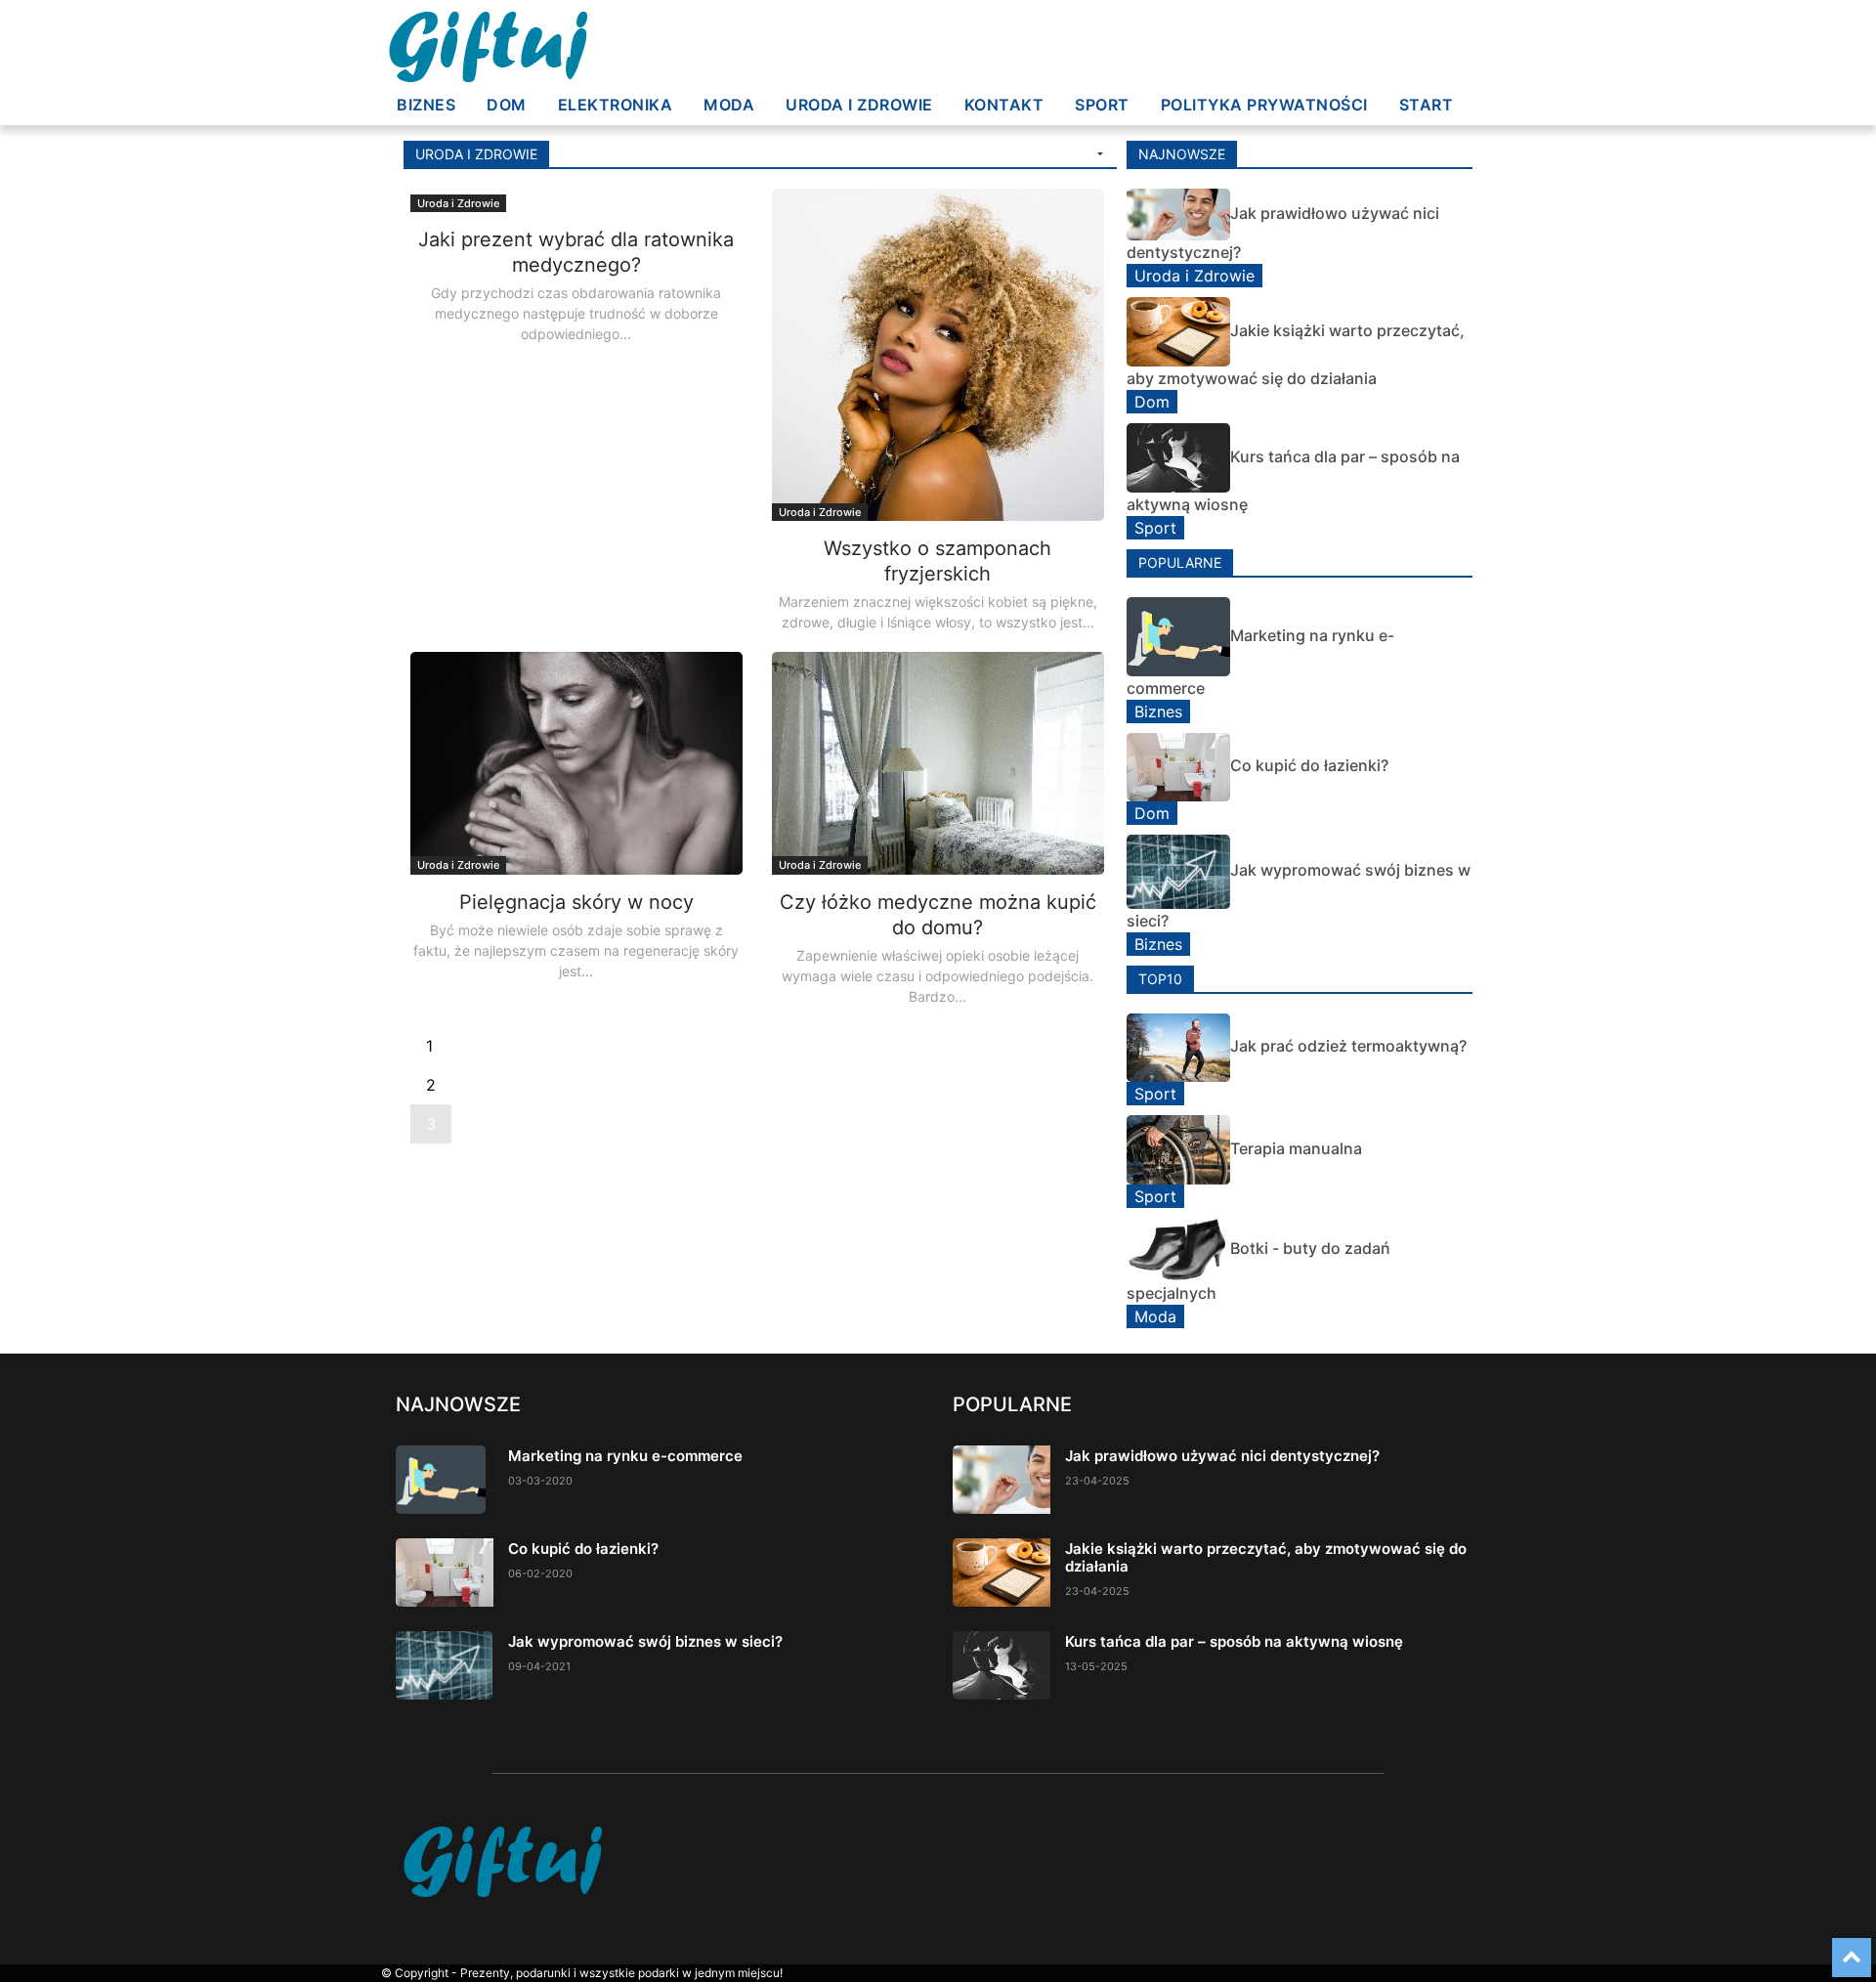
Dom (507, 105)
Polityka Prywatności (1264, 105)
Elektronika (616, 105)
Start (1427, 105)
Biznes (426, 105)
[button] (1099, 154)
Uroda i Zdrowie (859, 105)
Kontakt (1004, 105)
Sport (1102, 105)
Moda (729, 105)
